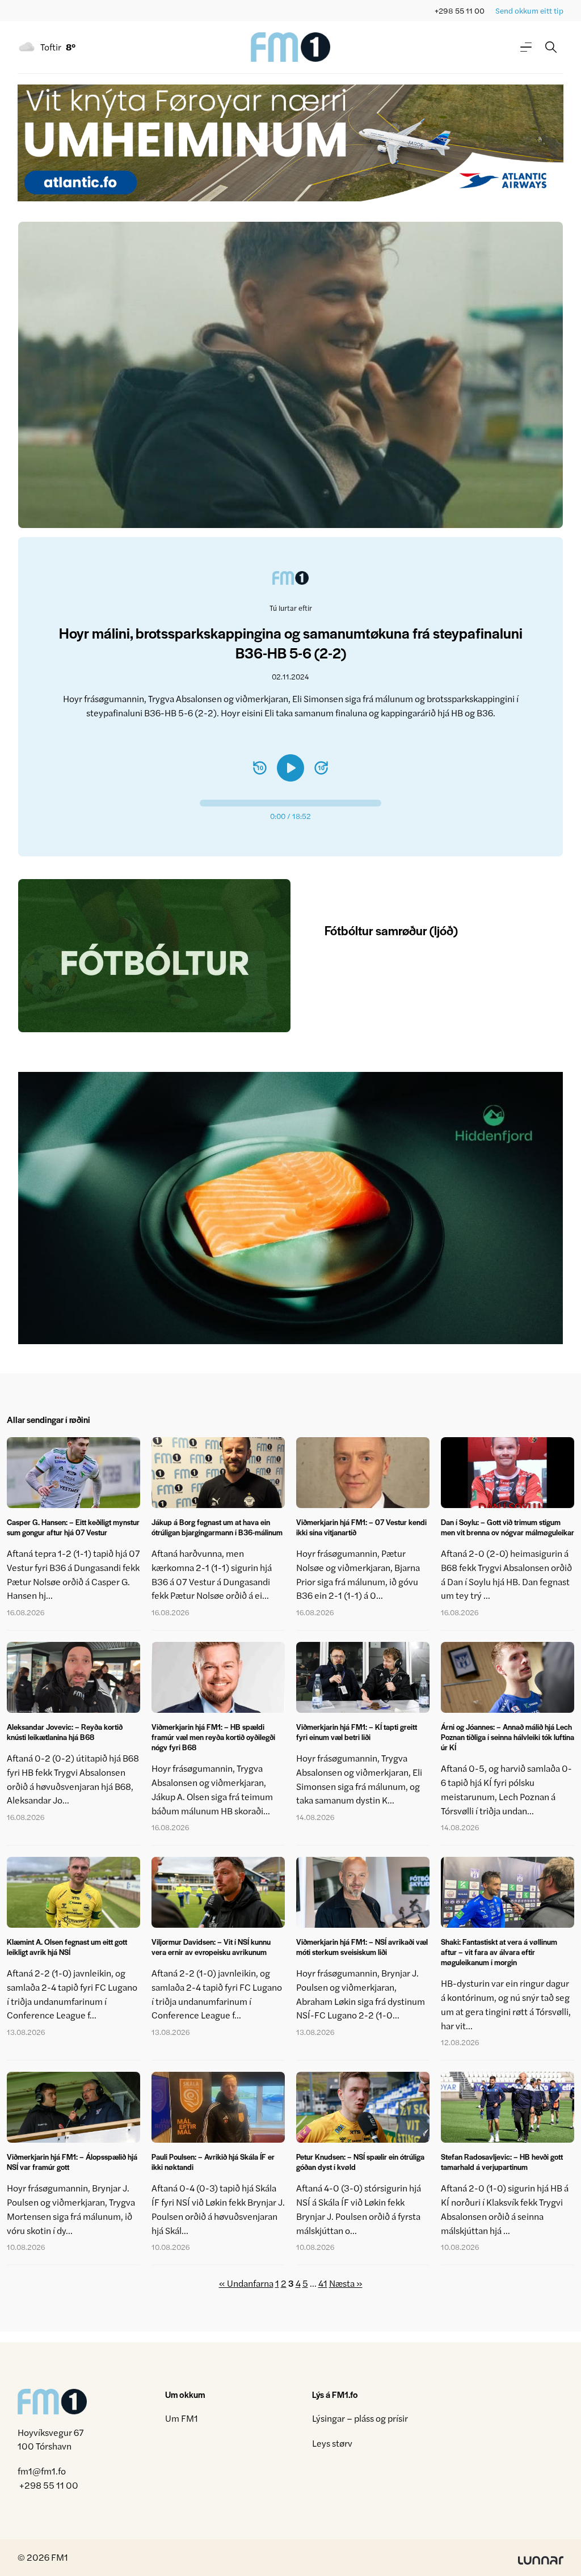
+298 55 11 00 (460, 10)
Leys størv (332, 2443)
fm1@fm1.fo (42, 2471)
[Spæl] (290, 768)
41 (323, 2283)
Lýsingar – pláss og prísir (360, 2418)
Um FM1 (182, 2418)
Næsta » (346, 2283)
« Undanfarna (246, 2283)
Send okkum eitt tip (529, 10)
